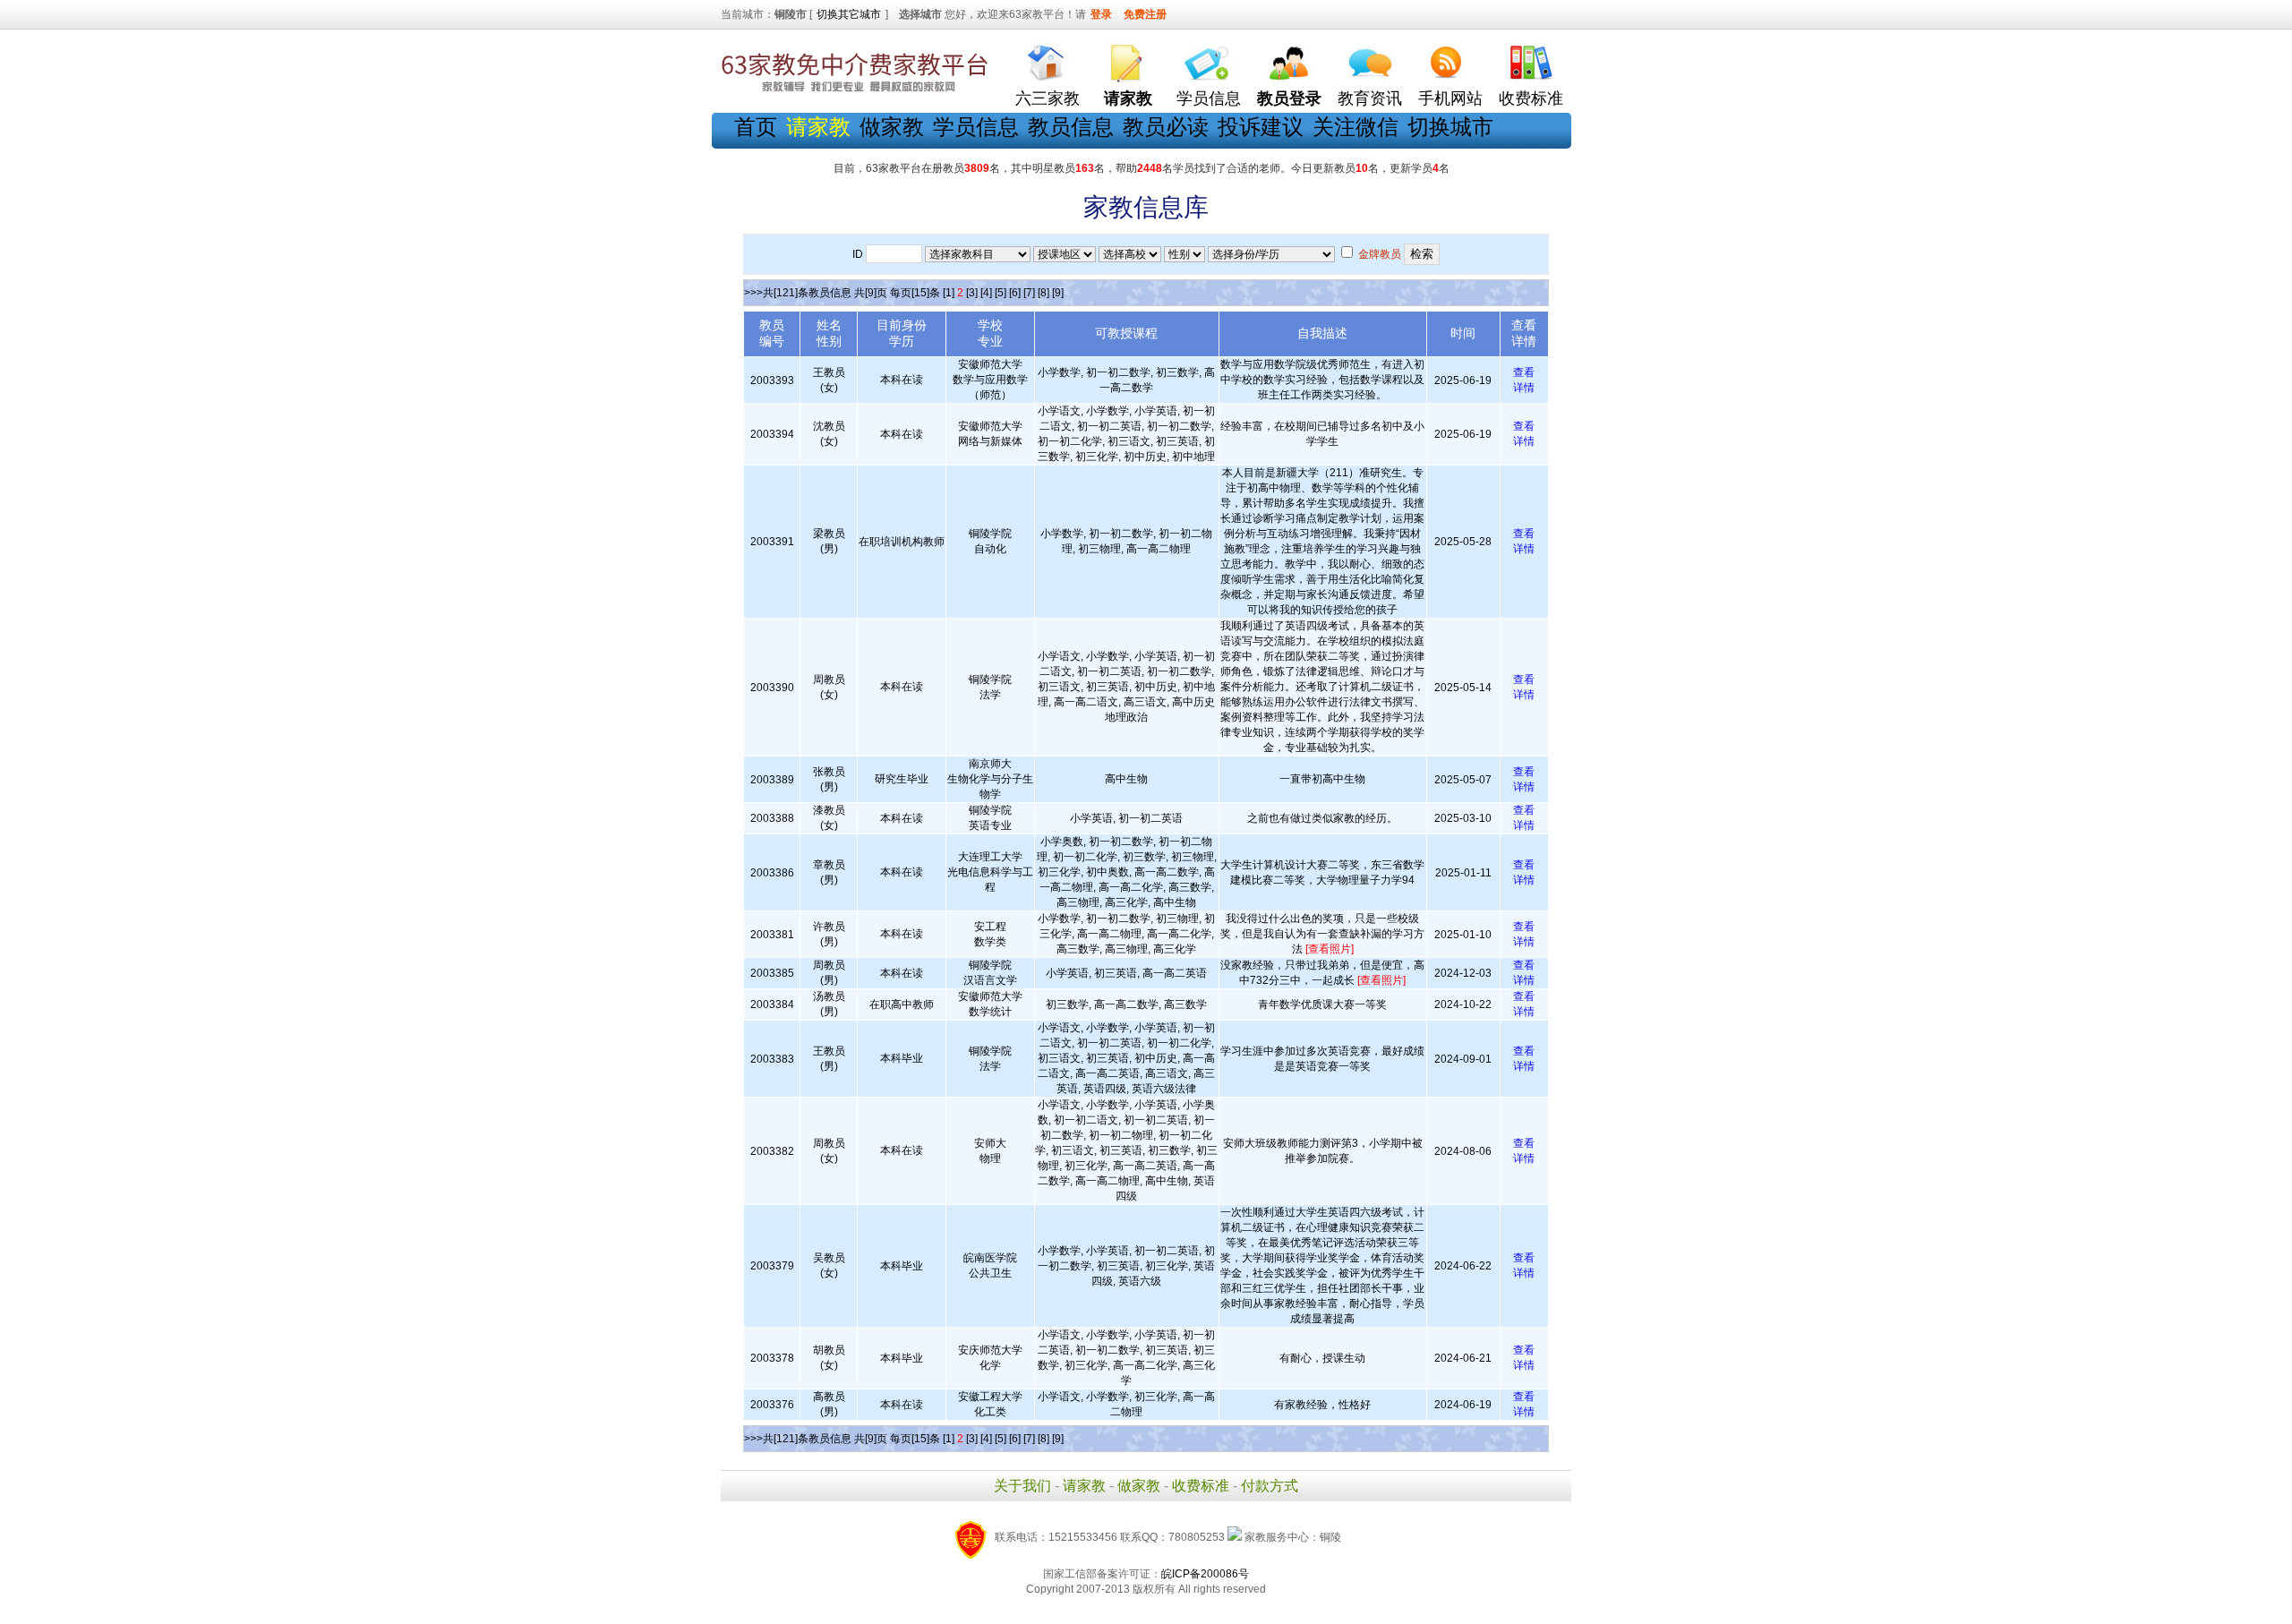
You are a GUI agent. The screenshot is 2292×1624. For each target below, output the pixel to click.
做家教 (892, 127)
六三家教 (1048, 98)
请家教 (1084, 1486)
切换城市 (1450, 127)
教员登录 (1289, 98)
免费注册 (1145, 14)
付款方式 (1270, 1486)
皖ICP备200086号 (1205, 1574)
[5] (1001, 293)
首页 (756, 127)
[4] (986, 293)
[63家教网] (855, 92)
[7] (1029, 293)
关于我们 (1022, 1486)
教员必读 (1166, 127)
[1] (949, 293)
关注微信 (1356, 127)
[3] (972, 293)
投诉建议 (1261, 127)
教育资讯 (1370, 98)
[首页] (1048, 59)
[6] (1015, 293)
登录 (1101, 14)
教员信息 (1071, 127)
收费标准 (1531, 98)
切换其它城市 (849, 14)
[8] (1043, 293)
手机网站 (1450, 98)
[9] (1058, 293)
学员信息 (1209, 98)
